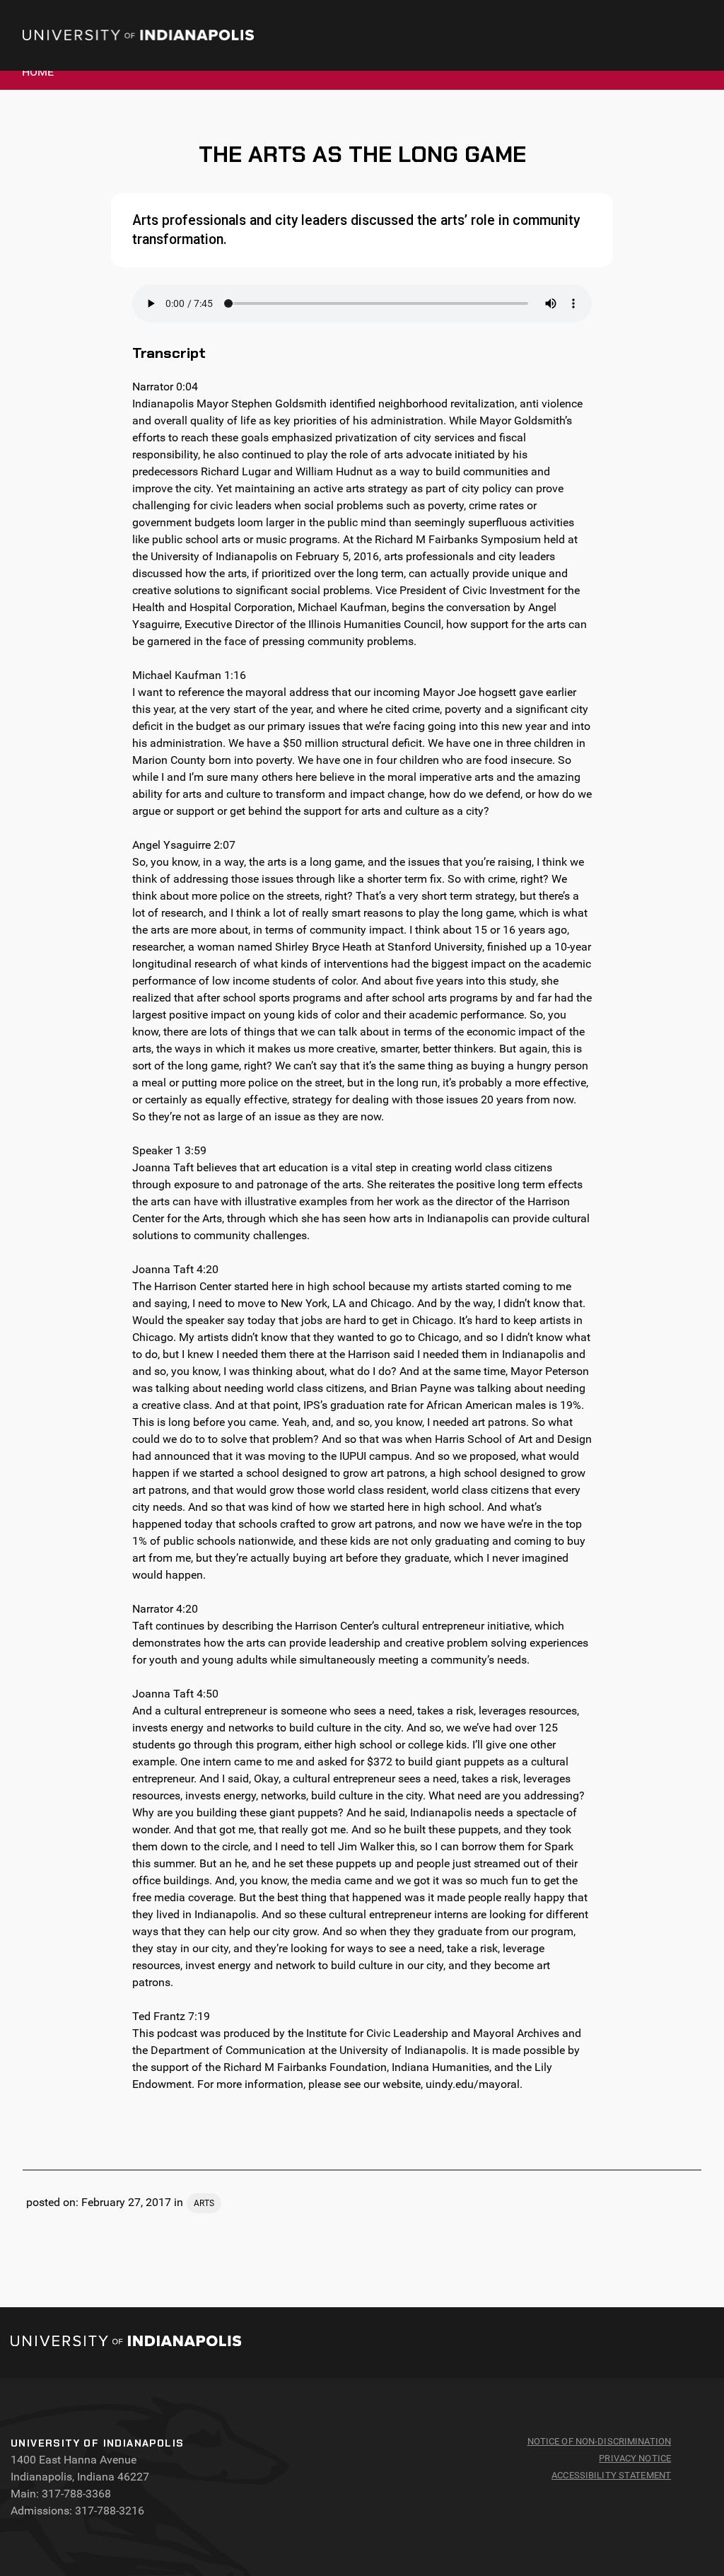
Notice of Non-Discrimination (600, 2441)
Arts (204, 2203)
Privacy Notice (635, 2458)
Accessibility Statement (611, 2475)
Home (38, 72)
